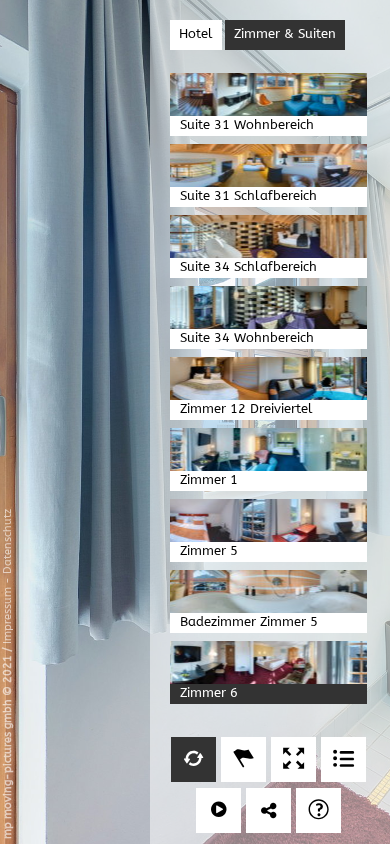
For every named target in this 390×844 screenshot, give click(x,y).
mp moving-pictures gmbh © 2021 (7, 745)
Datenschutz (7, 541)
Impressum (7, 615)
